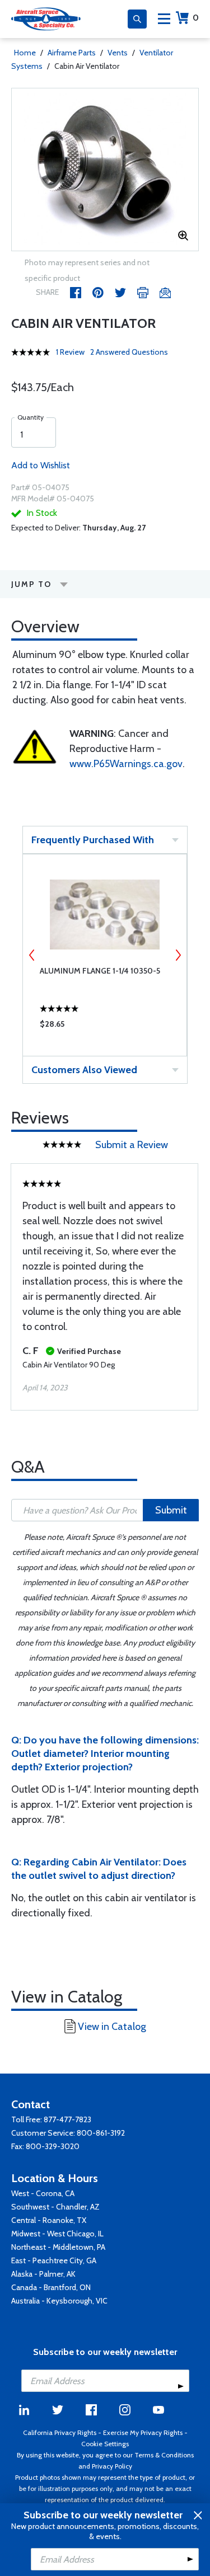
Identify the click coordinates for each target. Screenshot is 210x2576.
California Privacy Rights (60, 2432)
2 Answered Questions (129, 352)
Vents (118, 53)
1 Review (70, 352)
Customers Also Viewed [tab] (84, 1070)
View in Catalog (112, 2027)
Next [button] (178, 955)
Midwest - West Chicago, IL (57, 2234)
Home (25, 53)
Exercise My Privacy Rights (143, 2432)
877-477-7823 (67, 2119)
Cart (196, 18)
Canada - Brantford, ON (51, 2287)
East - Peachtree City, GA (54, 2260)
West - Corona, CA (43, 2193)
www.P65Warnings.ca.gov (126, 764)
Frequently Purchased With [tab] (93, 840)
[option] (105, 170)
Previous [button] (32, 955)
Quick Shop (105, 1027)
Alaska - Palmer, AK (43, 2274)
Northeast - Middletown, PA (58, 2247)
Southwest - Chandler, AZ (55, 2207)
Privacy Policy (112, 2466)
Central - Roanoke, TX (49, 2220)
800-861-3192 (101, 2133)
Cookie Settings (105, 2444)
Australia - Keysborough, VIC (59, 2301)
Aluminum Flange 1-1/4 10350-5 (100, 971)
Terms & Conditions (164, 2455)
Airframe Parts (72, 53)
